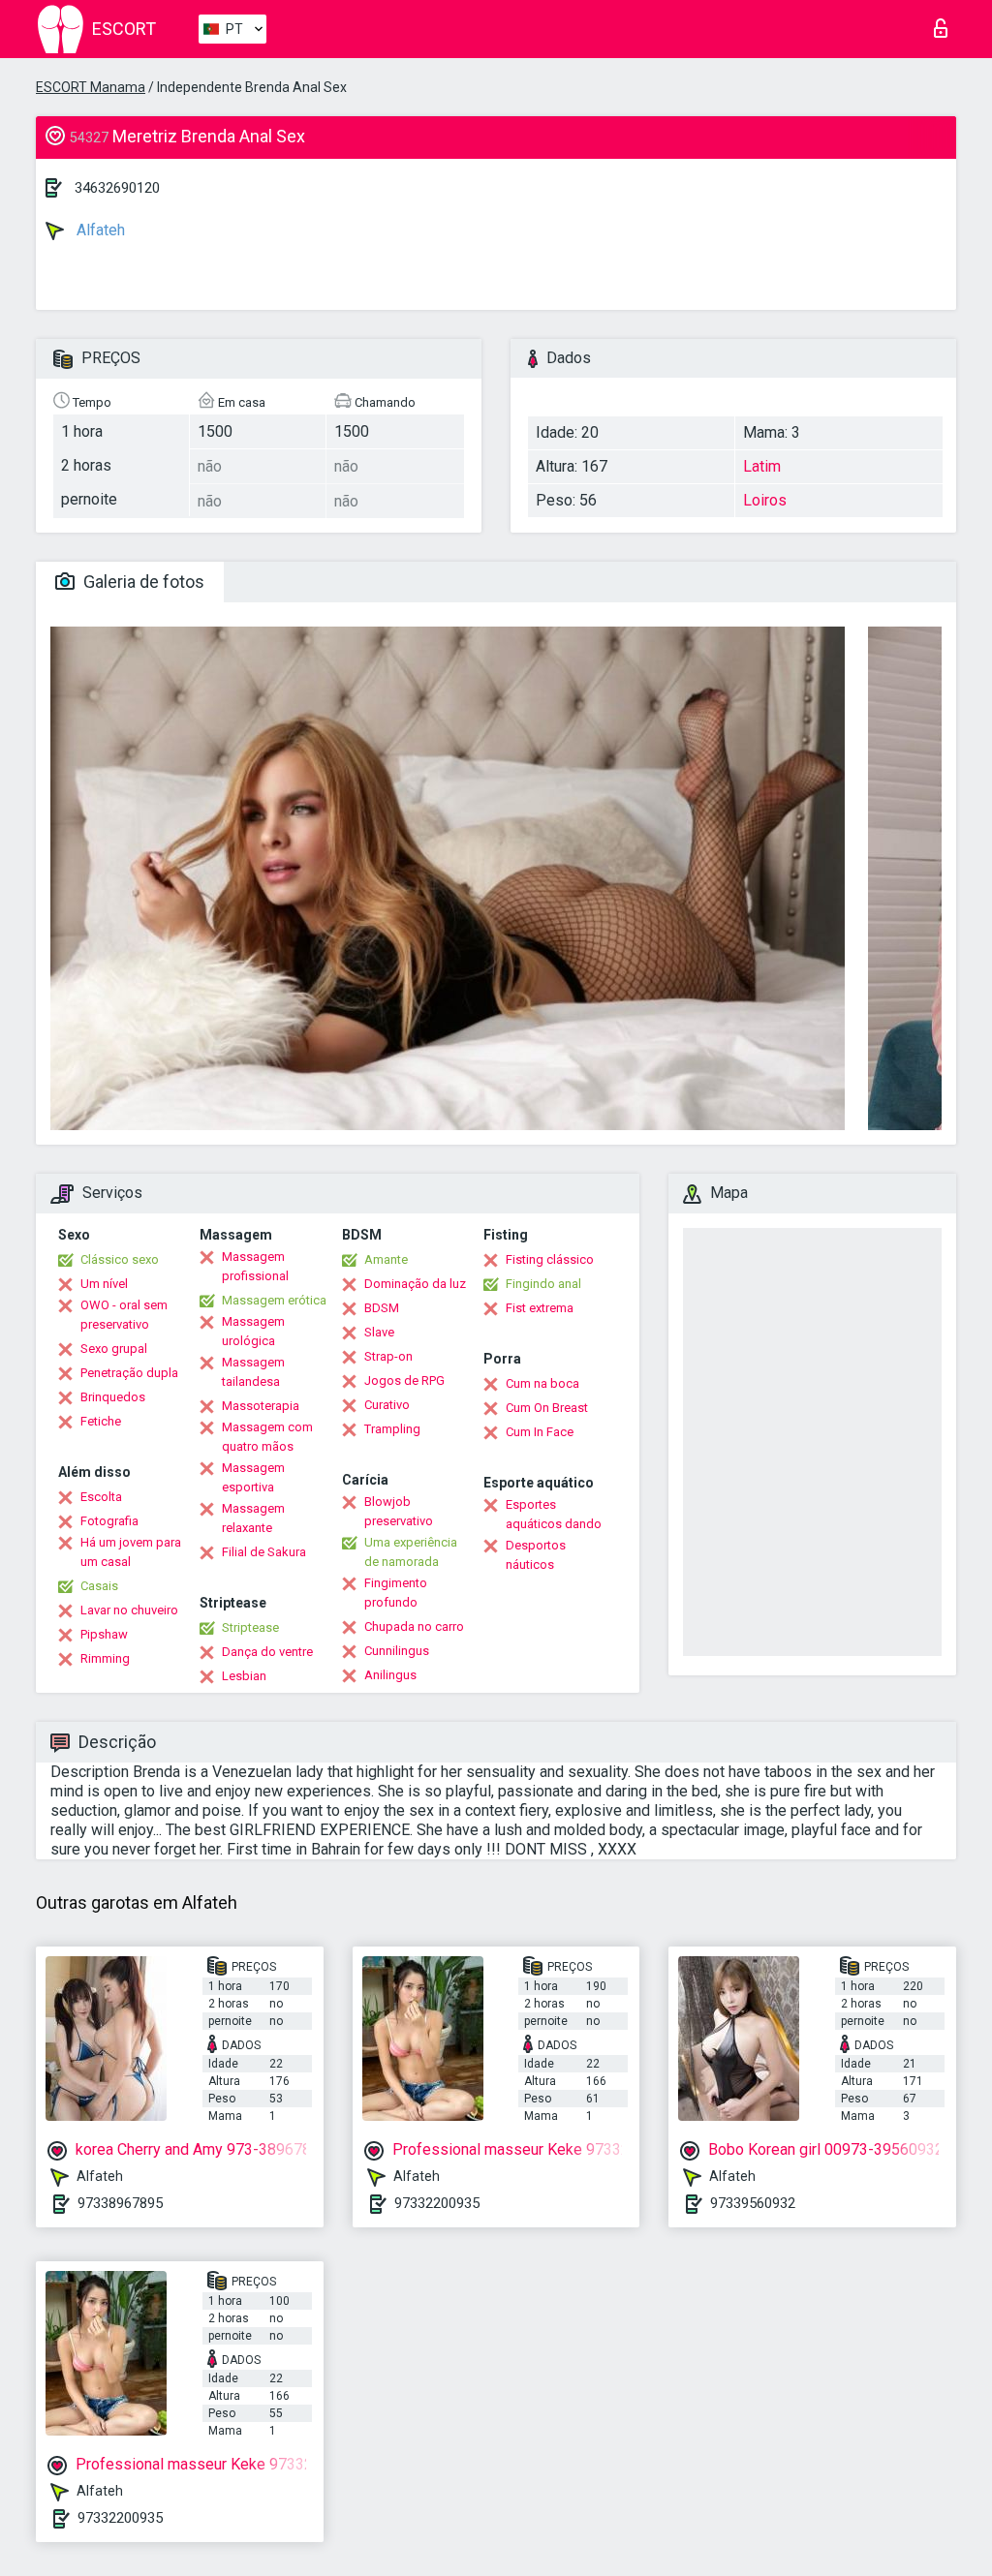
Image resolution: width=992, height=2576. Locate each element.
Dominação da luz (415, 1284)
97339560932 (753, 2203)
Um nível (104, 1284)
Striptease (250, 1627)
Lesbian (244, 1676)
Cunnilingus (397, 1651)
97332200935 (437, 2203)
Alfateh (99, 230)
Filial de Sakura (264, 1552)
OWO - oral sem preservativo (124, 1315)
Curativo (387, 1405)
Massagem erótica (274, 1300)
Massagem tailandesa (253, 1372)
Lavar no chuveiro (129, 1610)
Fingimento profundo (396, 1593)
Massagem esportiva (253, 1477)
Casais (99, 1586)
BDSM (382, 1308)
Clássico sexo (120, 1259)
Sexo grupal (114, 1349)
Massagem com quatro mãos (267, 1437)
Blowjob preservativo (399, 1511)
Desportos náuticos (536, 1555)
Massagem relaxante (253, 1518)
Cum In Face (540, 1432)
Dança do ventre (267, 1652)
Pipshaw (104, 1634)
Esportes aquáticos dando (554, 1514)
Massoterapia (261, 1406)
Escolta (101, 1497)
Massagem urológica (253, 1331)
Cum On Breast (547, 1408)
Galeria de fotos (142, 582)
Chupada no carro (414, 1626)
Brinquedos (113, 1397)
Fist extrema (540, 1308)
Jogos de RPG (404, 1380)
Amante (386, 1259)
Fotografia (109, 1521)
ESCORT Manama (91, 87)
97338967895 (120, 2203)
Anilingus (390, 1675)
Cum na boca (542, 1383)
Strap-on (388, 1356)
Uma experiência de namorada (411, 1552)
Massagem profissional (255, 1266)
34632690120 (117, 188)
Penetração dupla (129, 1373)
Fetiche (101, 1421)
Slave (379, 1332)
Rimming (105, 1658)
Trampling (392, 1429)
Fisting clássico (550, 1259)
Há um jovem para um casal (131, 1552)
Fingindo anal (543, 1284)
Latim (762, 466)
